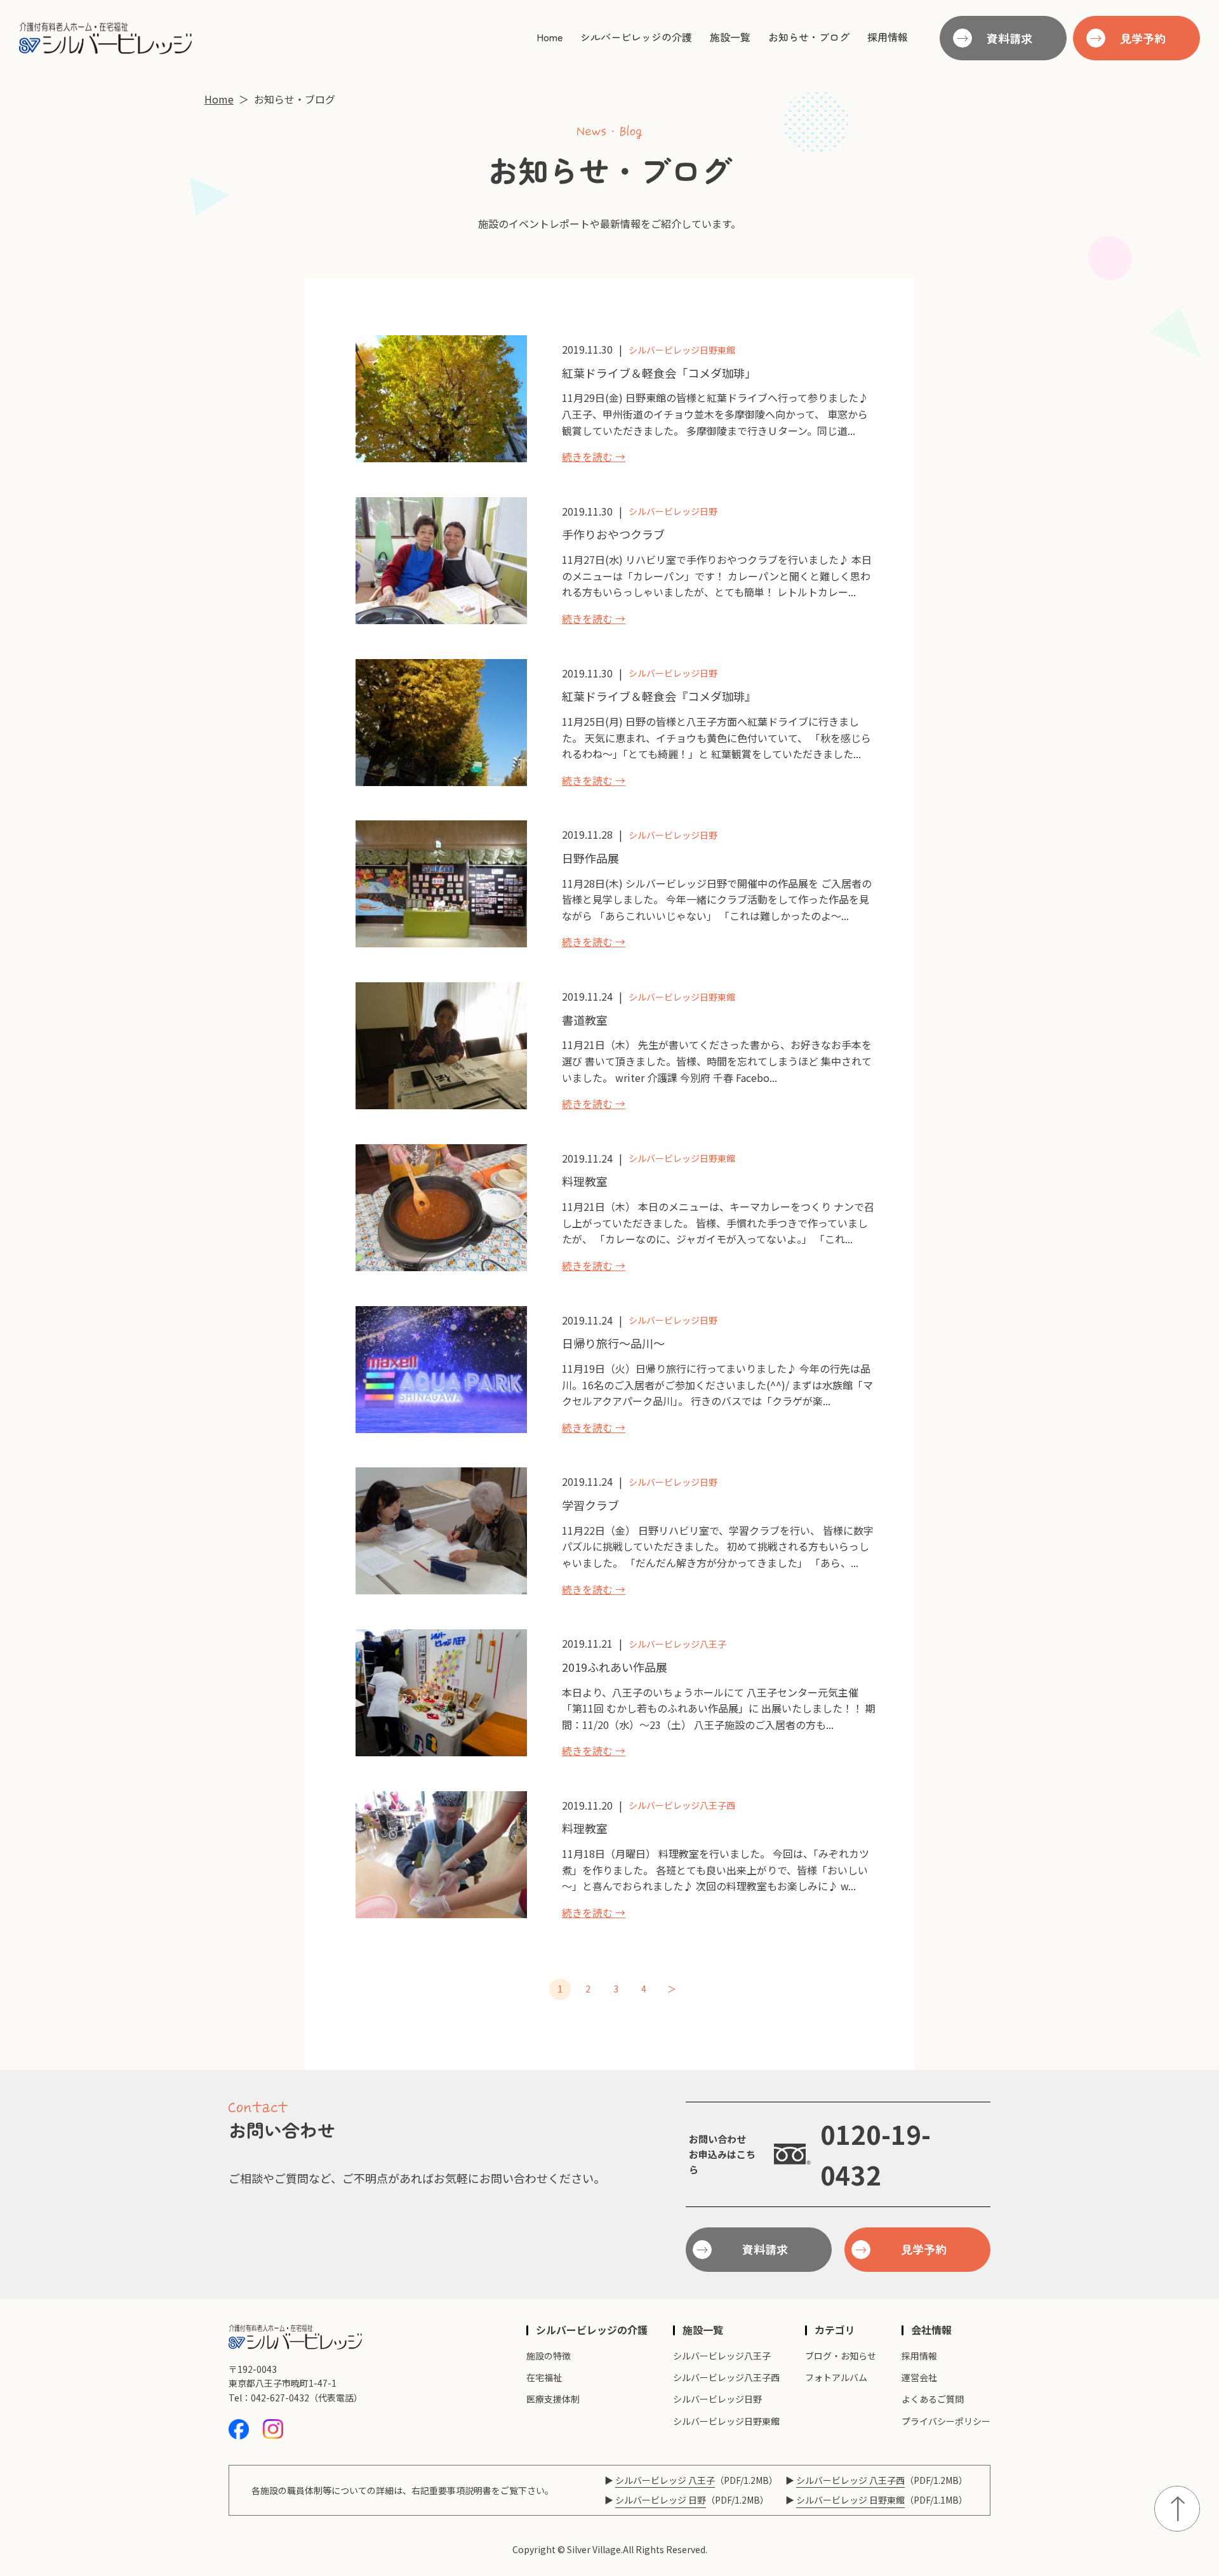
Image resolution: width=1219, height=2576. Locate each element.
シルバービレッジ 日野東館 (850, 2500)
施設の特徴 (549, 2356)
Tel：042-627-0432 (269, 2398)
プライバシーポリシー (946, 2421)
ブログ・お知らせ (841, 2356)
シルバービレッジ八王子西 (682, 1805)
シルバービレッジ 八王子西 (850, 2480)
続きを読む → (594, 457)
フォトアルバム (836, 2377)
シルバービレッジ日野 (673, 511)
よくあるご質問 (933, 2399)
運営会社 (919, 2377)
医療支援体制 (553, 2399)
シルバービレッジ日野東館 (682, 350)
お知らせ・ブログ (809, 37)
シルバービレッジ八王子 (677, 1644)
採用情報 (888, 37)
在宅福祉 (544, 2377)
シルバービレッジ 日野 (661, 2500)
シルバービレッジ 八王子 (665, 2480)
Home (550, 37)
